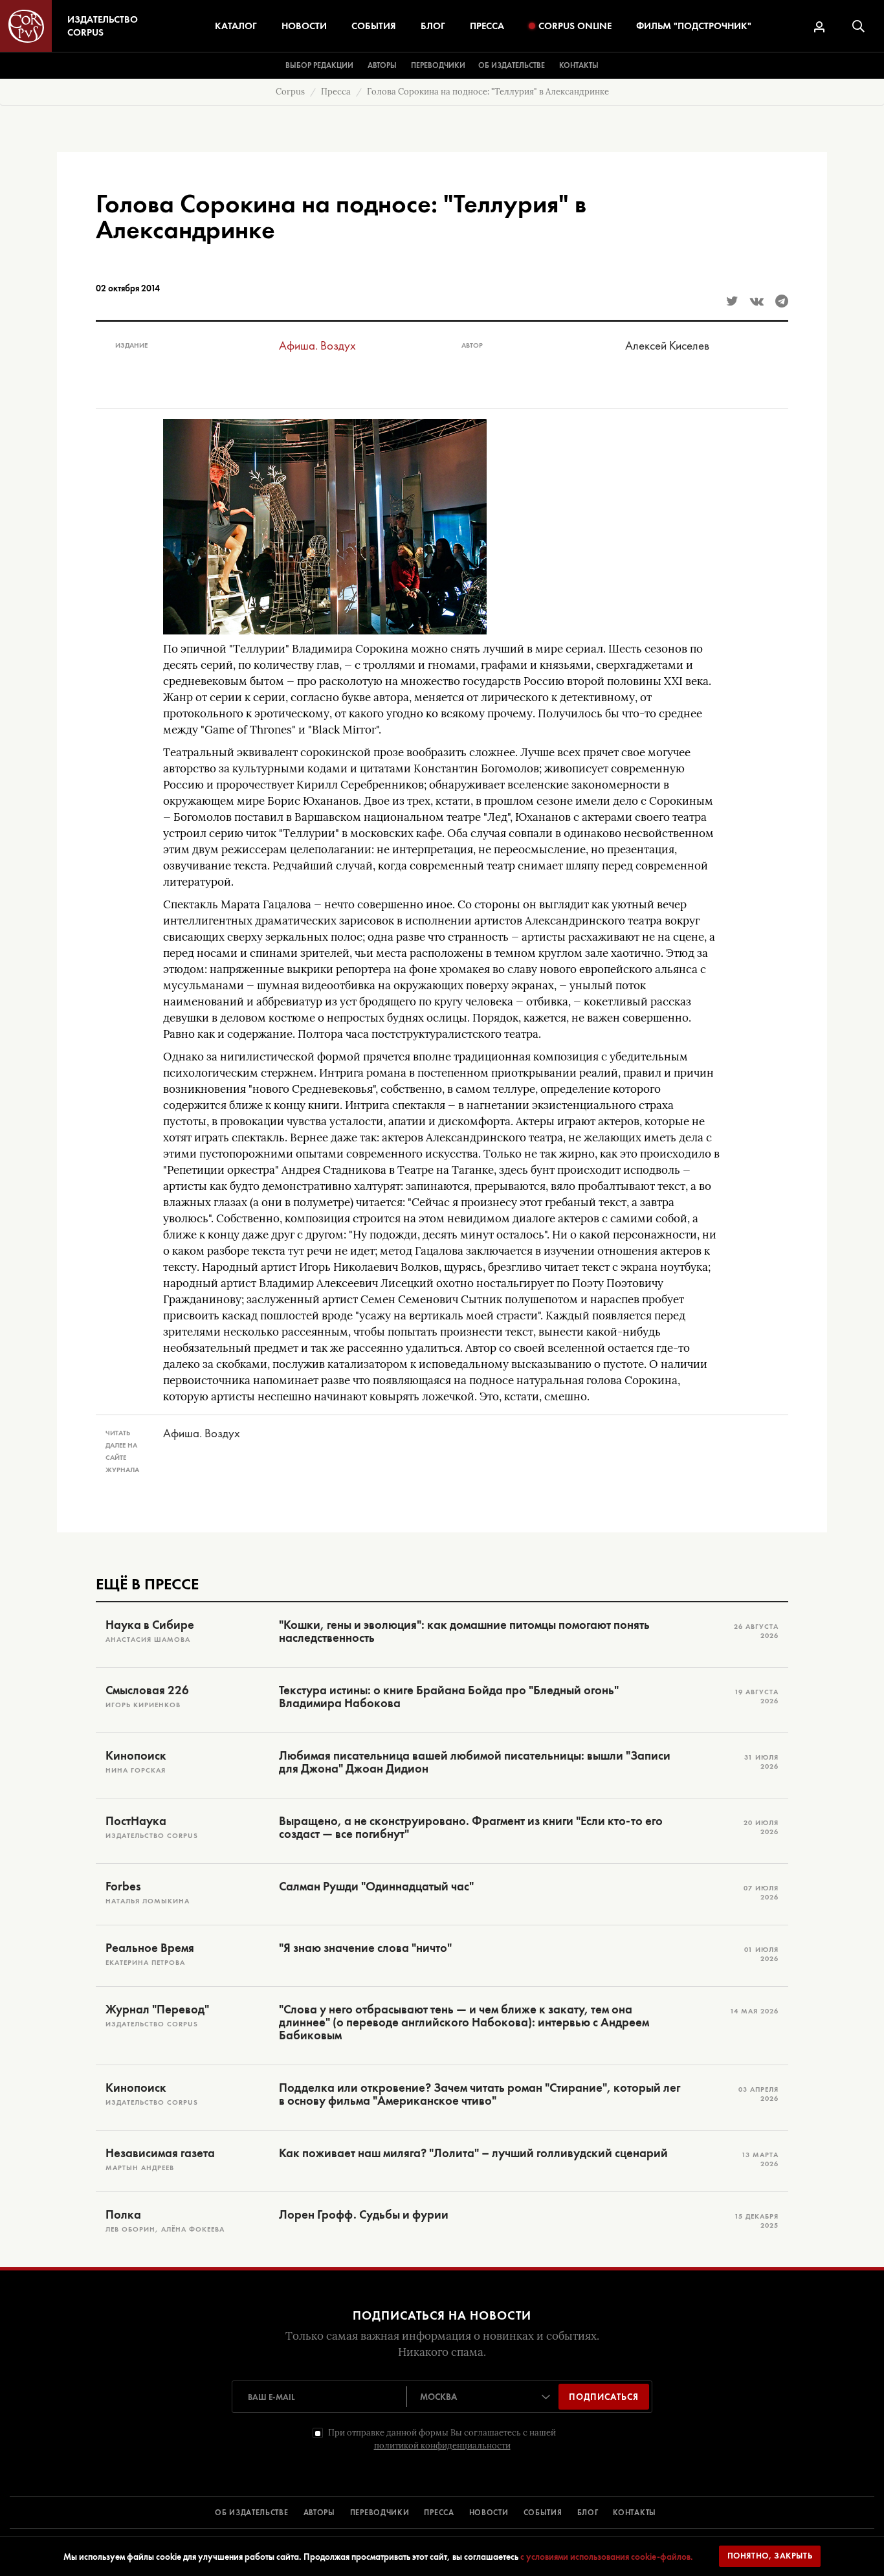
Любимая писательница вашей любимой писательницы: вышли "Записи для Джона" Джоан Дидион (475, 1762)
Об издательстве (512, 65)
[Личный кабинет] (819, 27)
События (374, 26)
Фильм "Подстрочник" (694, 26)
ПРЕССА (439, 2513)
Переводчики (438, 65)
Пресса (487, 26)
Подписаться (604, 2397)
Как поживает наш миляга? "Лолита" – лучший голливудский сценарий (473, 2153)
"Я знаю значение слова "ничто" (365, 1948)
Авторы (382, 65)
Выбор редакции (319, 65)
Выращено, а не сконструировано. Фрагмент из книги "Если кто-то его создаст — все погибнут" (471, 1828)
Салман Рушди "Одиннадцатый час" (376, 1887)
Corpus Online (575, 26)
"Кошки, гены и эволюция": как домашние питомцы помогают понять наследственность (464, 1631)
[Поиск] (858, 26)
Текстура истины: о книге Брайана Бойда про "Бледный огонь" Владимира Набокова (449, 1697)
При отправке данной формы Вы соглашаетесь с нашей (442, 2439)
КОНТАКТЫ (635, 2513)
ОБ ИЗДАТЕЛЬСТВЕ (252, 2513)
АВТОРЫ (319, 2513)
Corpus (290, 92)
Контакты (579, 65)
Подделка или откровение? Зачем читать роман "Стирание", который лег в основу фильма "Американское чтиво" (480, 2094)
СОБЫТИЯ (543, 2513)
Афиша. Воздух (317, 345)
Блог (433, 26)
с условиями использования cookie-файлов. (607, 2557)
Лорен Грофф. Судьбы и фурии (364, 2215)
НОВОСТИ (489, 2513)
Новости (304, 26)
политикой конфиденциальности (442, 2446)
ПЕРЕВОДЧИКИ (380, 2513)
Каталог (236, 26)
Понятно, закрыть (770, 2556)
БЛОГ (588, 2513)
